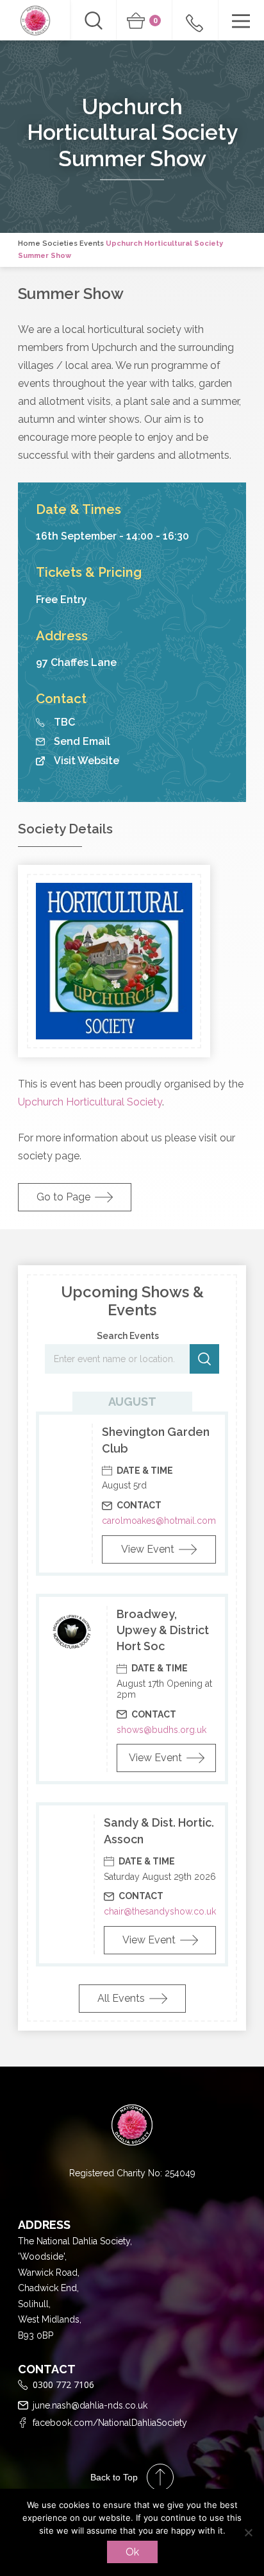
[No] (248, 2532)
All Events (121, 1998)
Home (29, 243)
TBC (64, 722)
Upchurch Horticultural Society (90, 1102)
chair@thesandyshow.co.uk (160, 1911)
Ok (132, 2552)
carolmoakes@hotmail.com (159, 1521)
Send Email (82, 742)
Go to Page (63, 1197)
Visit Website (87, 761)
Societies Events (73, 243)
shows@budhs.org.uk (161, 1730)
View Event (148, 1549)
